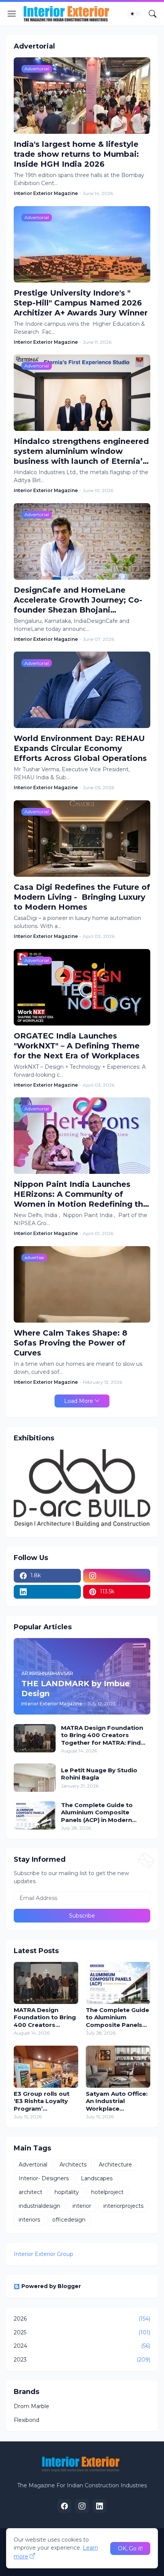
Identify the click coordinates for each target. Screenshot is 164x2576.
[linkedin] (47, 1592)
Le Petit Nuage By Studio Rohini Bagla (99, 1774)
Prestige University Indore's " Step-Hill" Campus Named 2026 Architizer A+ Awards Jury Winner (81, 303)
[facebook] (64, 2506)
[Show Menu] (12, 14)
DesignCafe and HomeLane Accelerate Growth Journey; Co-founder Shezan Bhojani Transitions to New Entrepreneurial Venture (78, 600)
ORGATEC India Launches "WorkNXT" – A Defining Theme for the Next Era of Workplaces (77, 1046)
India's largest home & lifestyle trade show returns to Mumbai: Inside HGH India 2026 (76, 154)
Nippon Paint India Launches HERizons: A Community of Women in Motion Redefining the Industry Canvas (81, 1194)
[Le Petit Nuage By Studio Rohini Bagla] (35, 1778)
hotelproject (107, 2192)
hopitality (67, 2192)
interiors (29, 2220)
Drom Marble (31, 2406)
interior (82, 2206)
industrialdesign (39, 2206)
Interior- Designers (44, 2178)
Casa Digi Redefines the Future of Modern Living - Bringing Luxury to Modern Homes (82, 897)
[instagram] (117, 1576)
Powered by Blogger (51, 2286)
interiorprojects (123, 2206)
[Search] (153, 14)
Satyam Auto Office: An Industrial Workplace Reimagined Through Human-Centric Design (117, 2101)
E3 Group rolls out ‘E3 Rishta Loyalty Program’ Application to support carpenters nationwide (44, 2101)
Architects (73, 2165)
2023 (82, 2360)
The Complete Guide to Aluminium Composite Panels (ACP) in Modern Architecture (97, 1813)
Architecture (115, 2165)
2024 (82, 2346)
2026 (82, 2319)
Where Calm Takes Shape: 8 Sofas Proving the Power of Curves (71, 1343)
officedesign (69, 2220)
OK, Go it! (130, 2548)
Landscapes (97, 2178)
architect (31, 2192)
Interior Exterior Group (43, 2254)
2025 (82, 2332)
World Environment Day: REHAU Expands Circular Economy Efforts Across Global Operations (80, 748)
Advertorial (33, 2165)
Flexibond (27, 2420)
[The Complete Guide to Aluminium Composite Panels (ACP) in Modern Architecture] (35, 1815)
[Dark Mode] (135, 14)
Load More (79, 1401)
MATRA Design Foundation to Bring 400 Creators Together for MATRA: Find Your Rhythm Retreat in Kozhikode (102, 1735)
